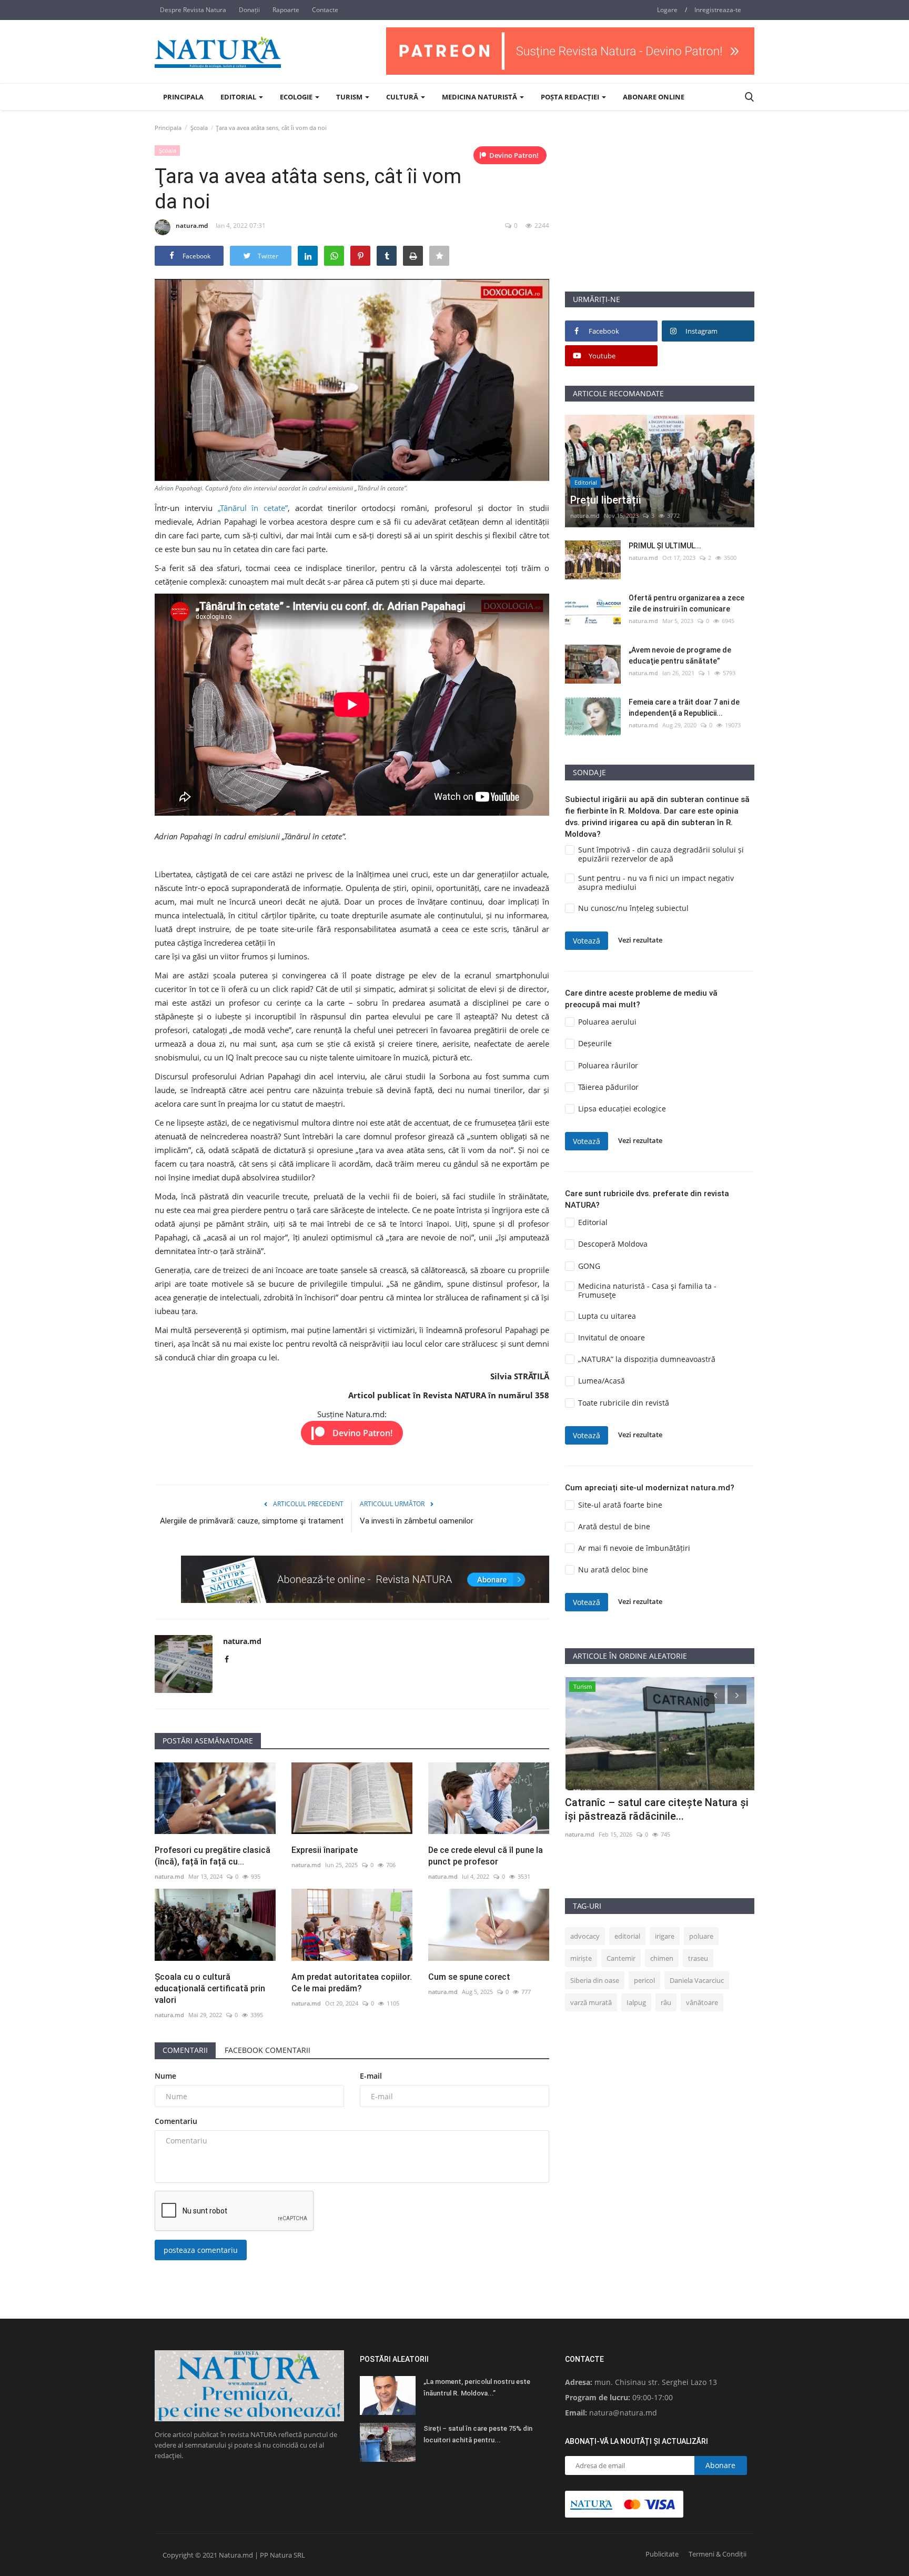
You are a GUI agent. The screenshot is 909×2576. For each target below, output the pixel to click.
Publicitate (662, 2554)
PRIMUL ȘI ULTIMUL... (665, 546)
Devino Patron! (514, 155)
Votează (587, 941)
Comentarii (185, 2050)
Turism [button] (350, 97)
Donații (249, 10)
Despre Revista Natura (193, 10)
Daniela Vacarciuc (697, 1980)
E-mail (371, 2076)
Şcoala (199, 128)
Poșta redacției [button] (571, 97)
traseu (698, 1958)
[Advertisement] (660, 217)
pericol (644, 1980)
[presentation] (715, 1695)
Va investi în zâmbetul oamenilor (417, 1521)
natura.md (192, 225)
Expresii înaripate (325, 1850)
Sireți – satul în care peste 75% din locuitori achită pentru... (478, 2434)
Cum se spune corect (469, 1977)
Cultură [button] (403, 97)
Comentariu (176, 2121)
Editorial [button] (239, 97)
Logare (667, 10)
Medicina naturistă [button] (480, 97)
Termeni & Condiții (718, 2554)
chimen (662, 1958)
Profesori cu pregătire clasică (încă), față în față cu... (213, 1856)
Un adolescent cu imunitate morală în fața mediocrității (654, 1809)
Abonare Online (654, 97)
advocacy (585, 1936)
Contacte (325, 10)
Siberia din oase (595, 1980)
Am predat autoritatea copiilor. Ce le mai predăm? (352, 1983)
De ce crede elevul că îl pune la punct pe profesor (486, 1856)
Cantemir (621, 1958)
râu (666, 2002)
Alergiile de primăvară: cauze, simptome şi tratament (252, 1521)
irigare (665, 1936)
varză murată (591, 2002)
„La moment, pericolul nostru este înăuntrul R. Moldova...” (477, 2387)
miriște (581, 1958)
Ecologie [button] (297, 97)
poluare (701, 1936)
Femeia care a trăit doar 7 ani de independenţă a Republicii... (684, 708)
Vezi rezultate (640, 940)
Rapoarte (286, 10)
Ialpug (636, 2002)
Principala (183, 97)
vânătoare (702, 2002)
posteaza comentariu (201, 2250)
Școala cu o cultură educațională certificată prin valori (210, 1988)
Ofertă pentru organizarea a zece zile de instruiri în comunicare (686, 603)
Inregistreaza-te (718, 10)
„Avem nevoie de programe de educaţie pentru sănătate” (680, 655)
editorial (627, 1936)
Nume (165, 2076)
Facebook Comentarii (267, 2050)
